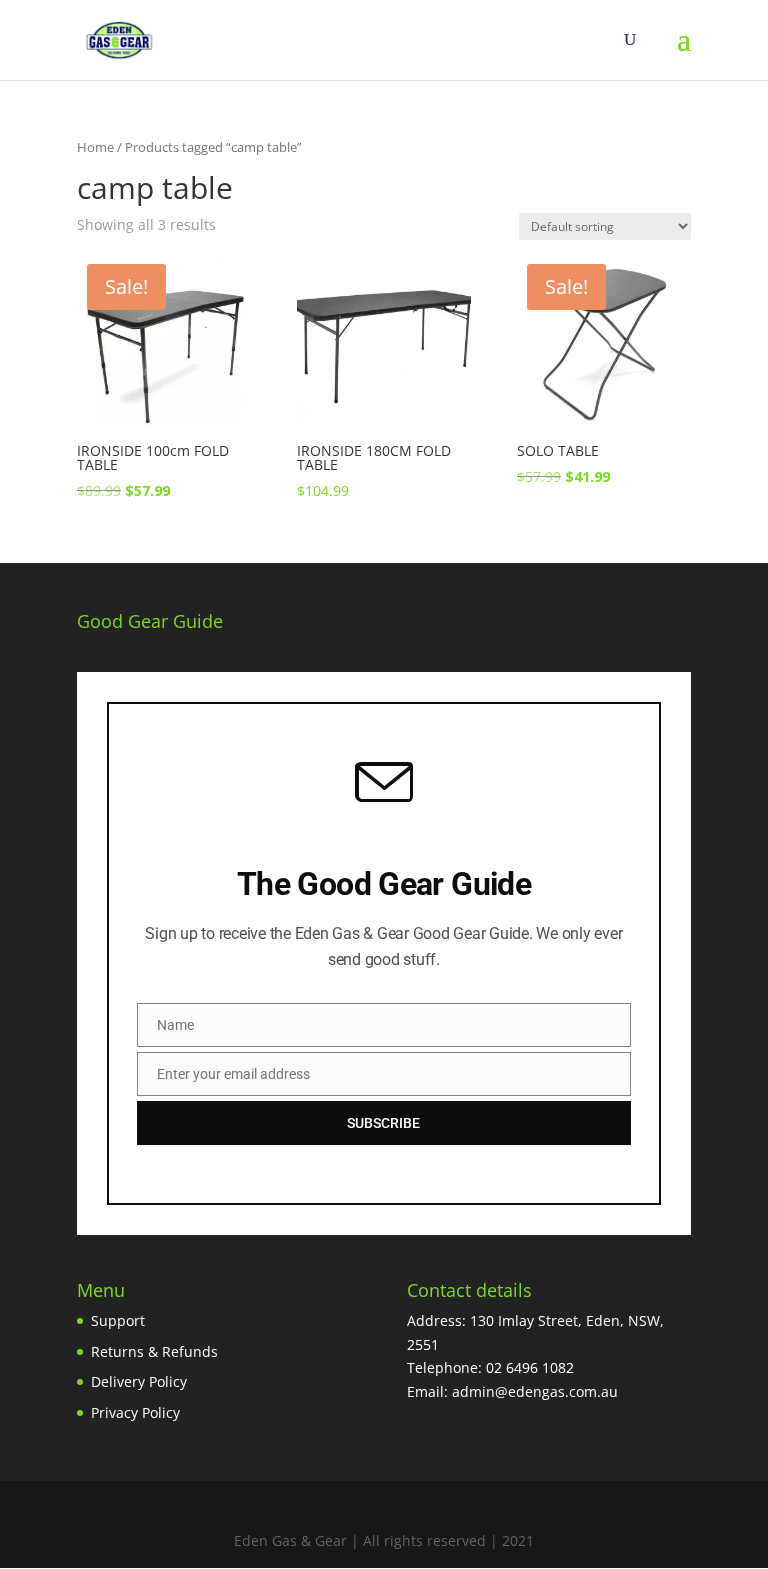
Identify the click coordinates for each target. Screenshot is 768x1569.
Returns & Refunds (154, 1351)
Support (118, 1320)
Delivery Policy (139, 1381)
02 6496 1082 (530, 1367)
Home (95, 147)
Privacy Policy (135, 1412)
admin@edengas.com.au (535, 1391)
